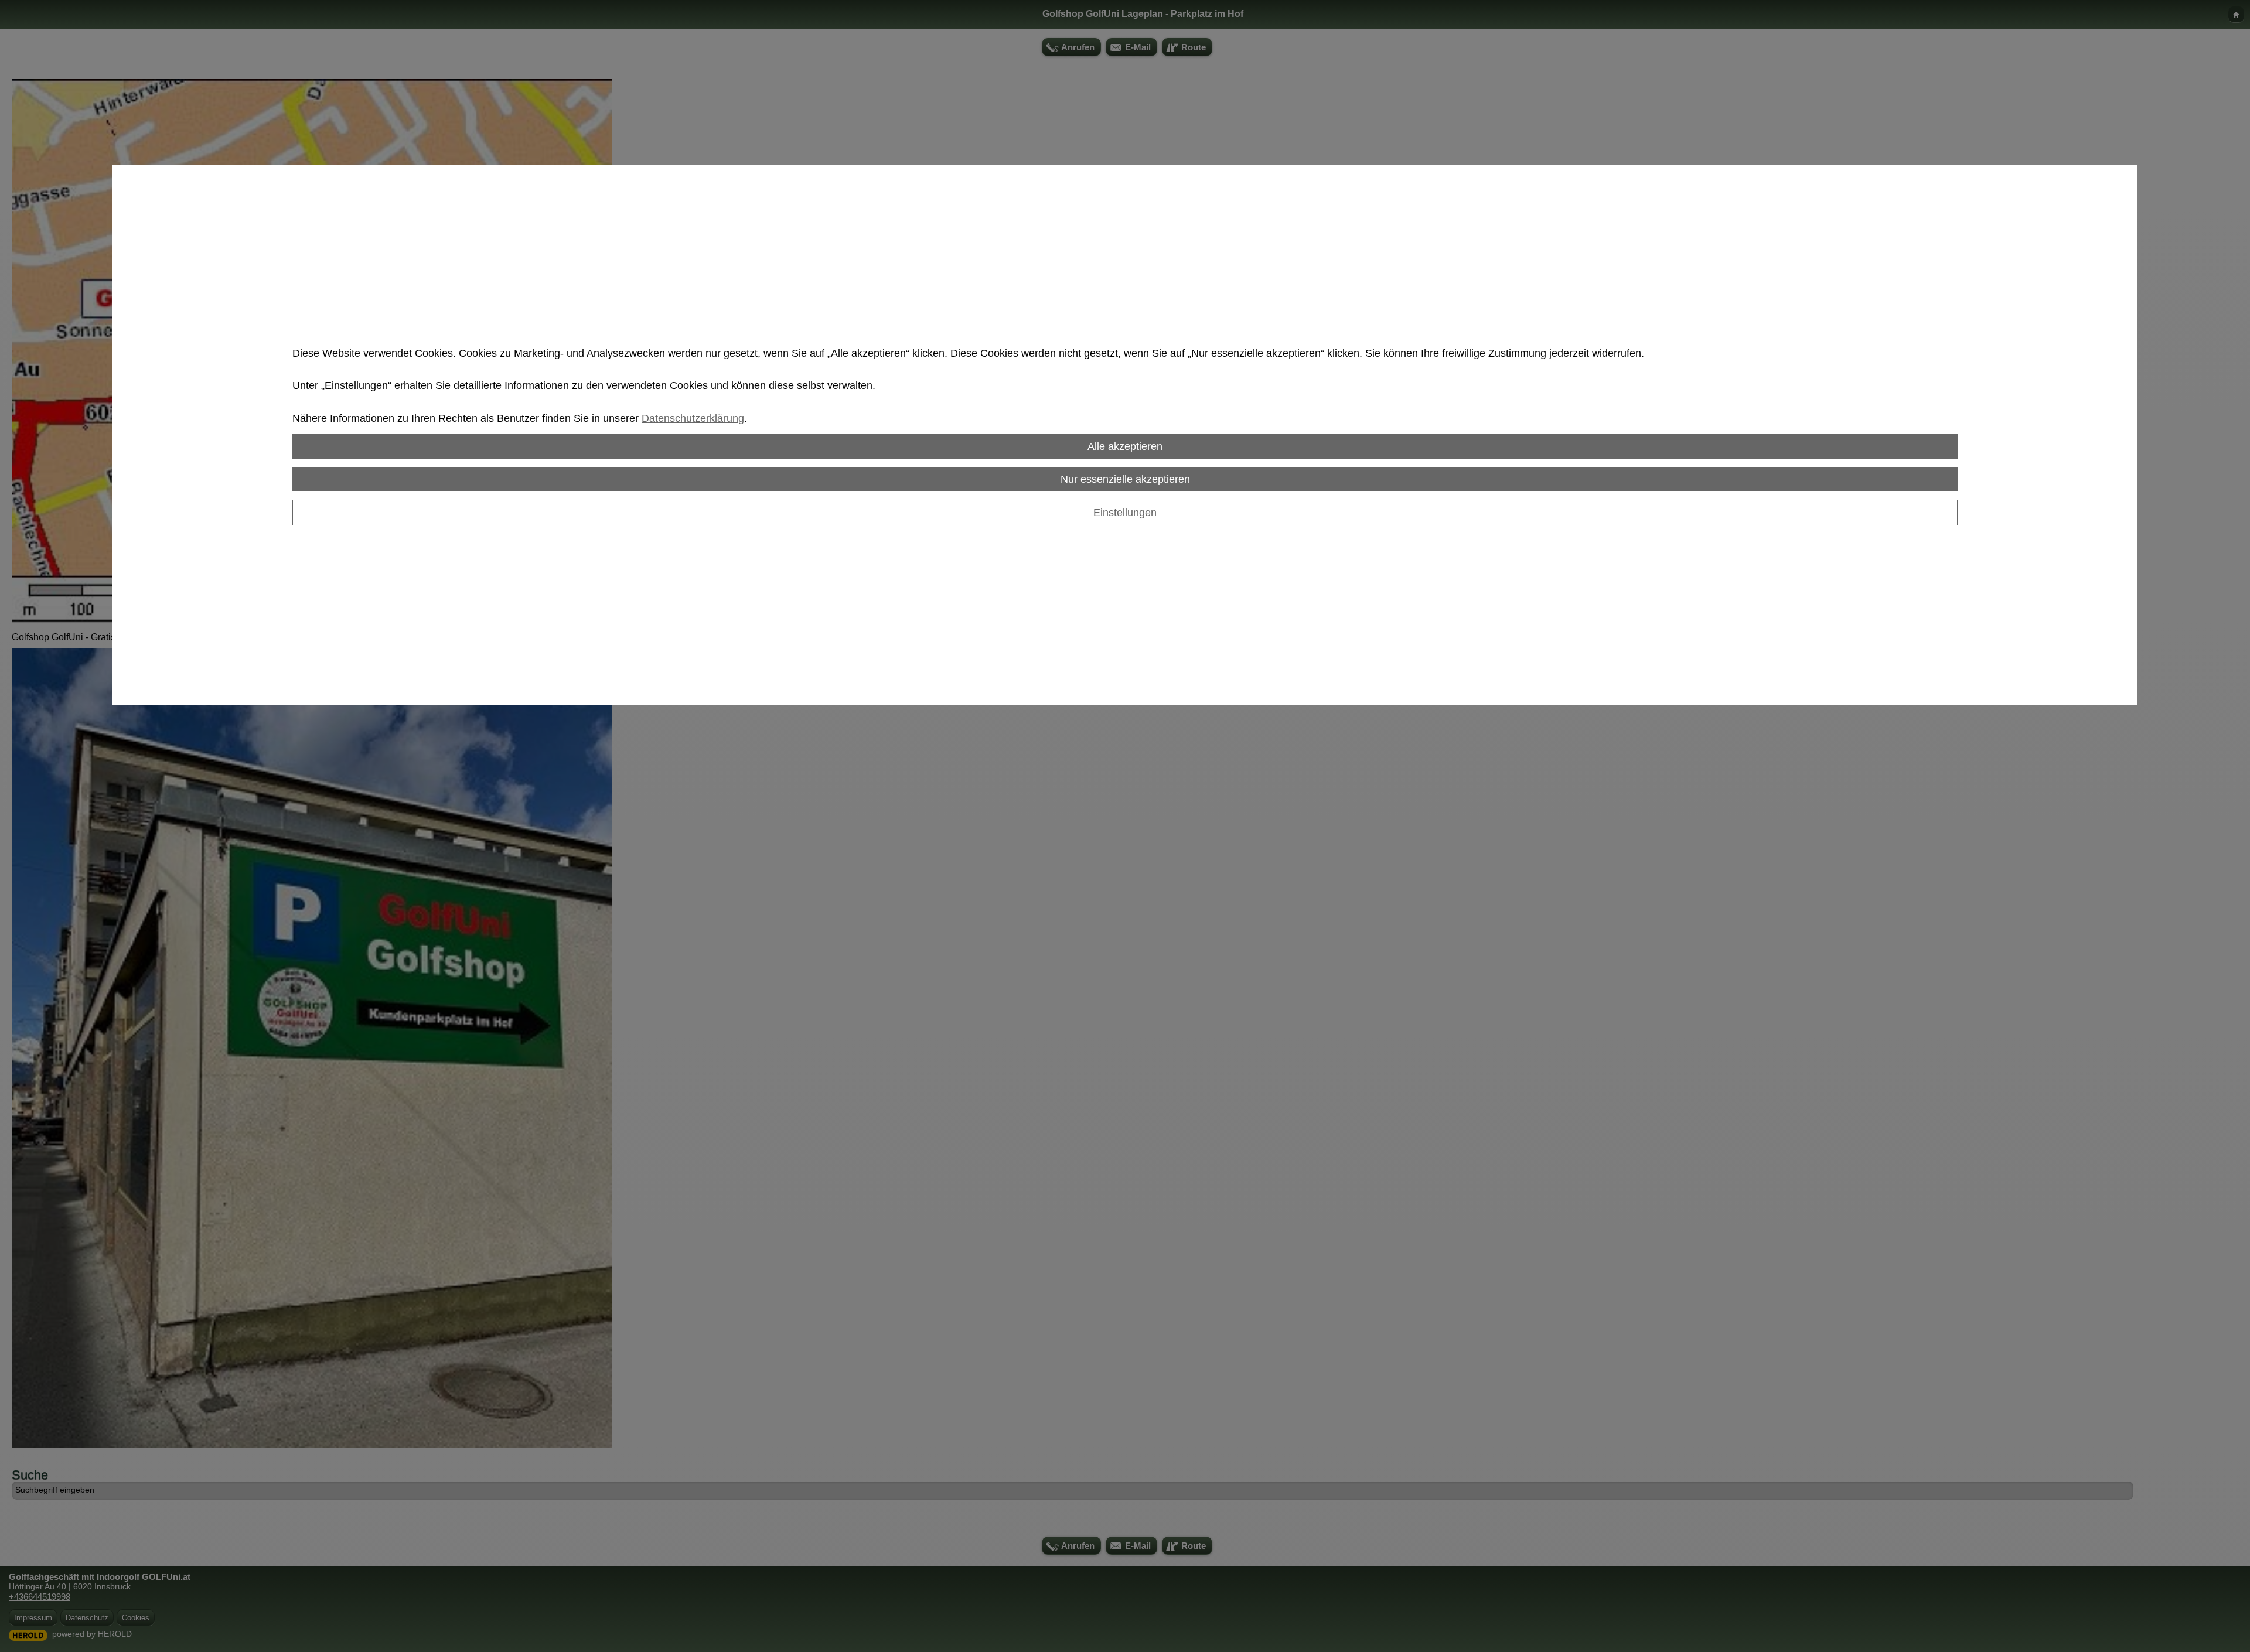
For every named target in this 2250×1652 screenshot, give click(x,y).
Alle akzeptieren (1125, 446)
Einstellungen (1125, 512)
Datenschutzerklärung (693, 418)
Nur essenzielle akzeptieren (1125, 479)
